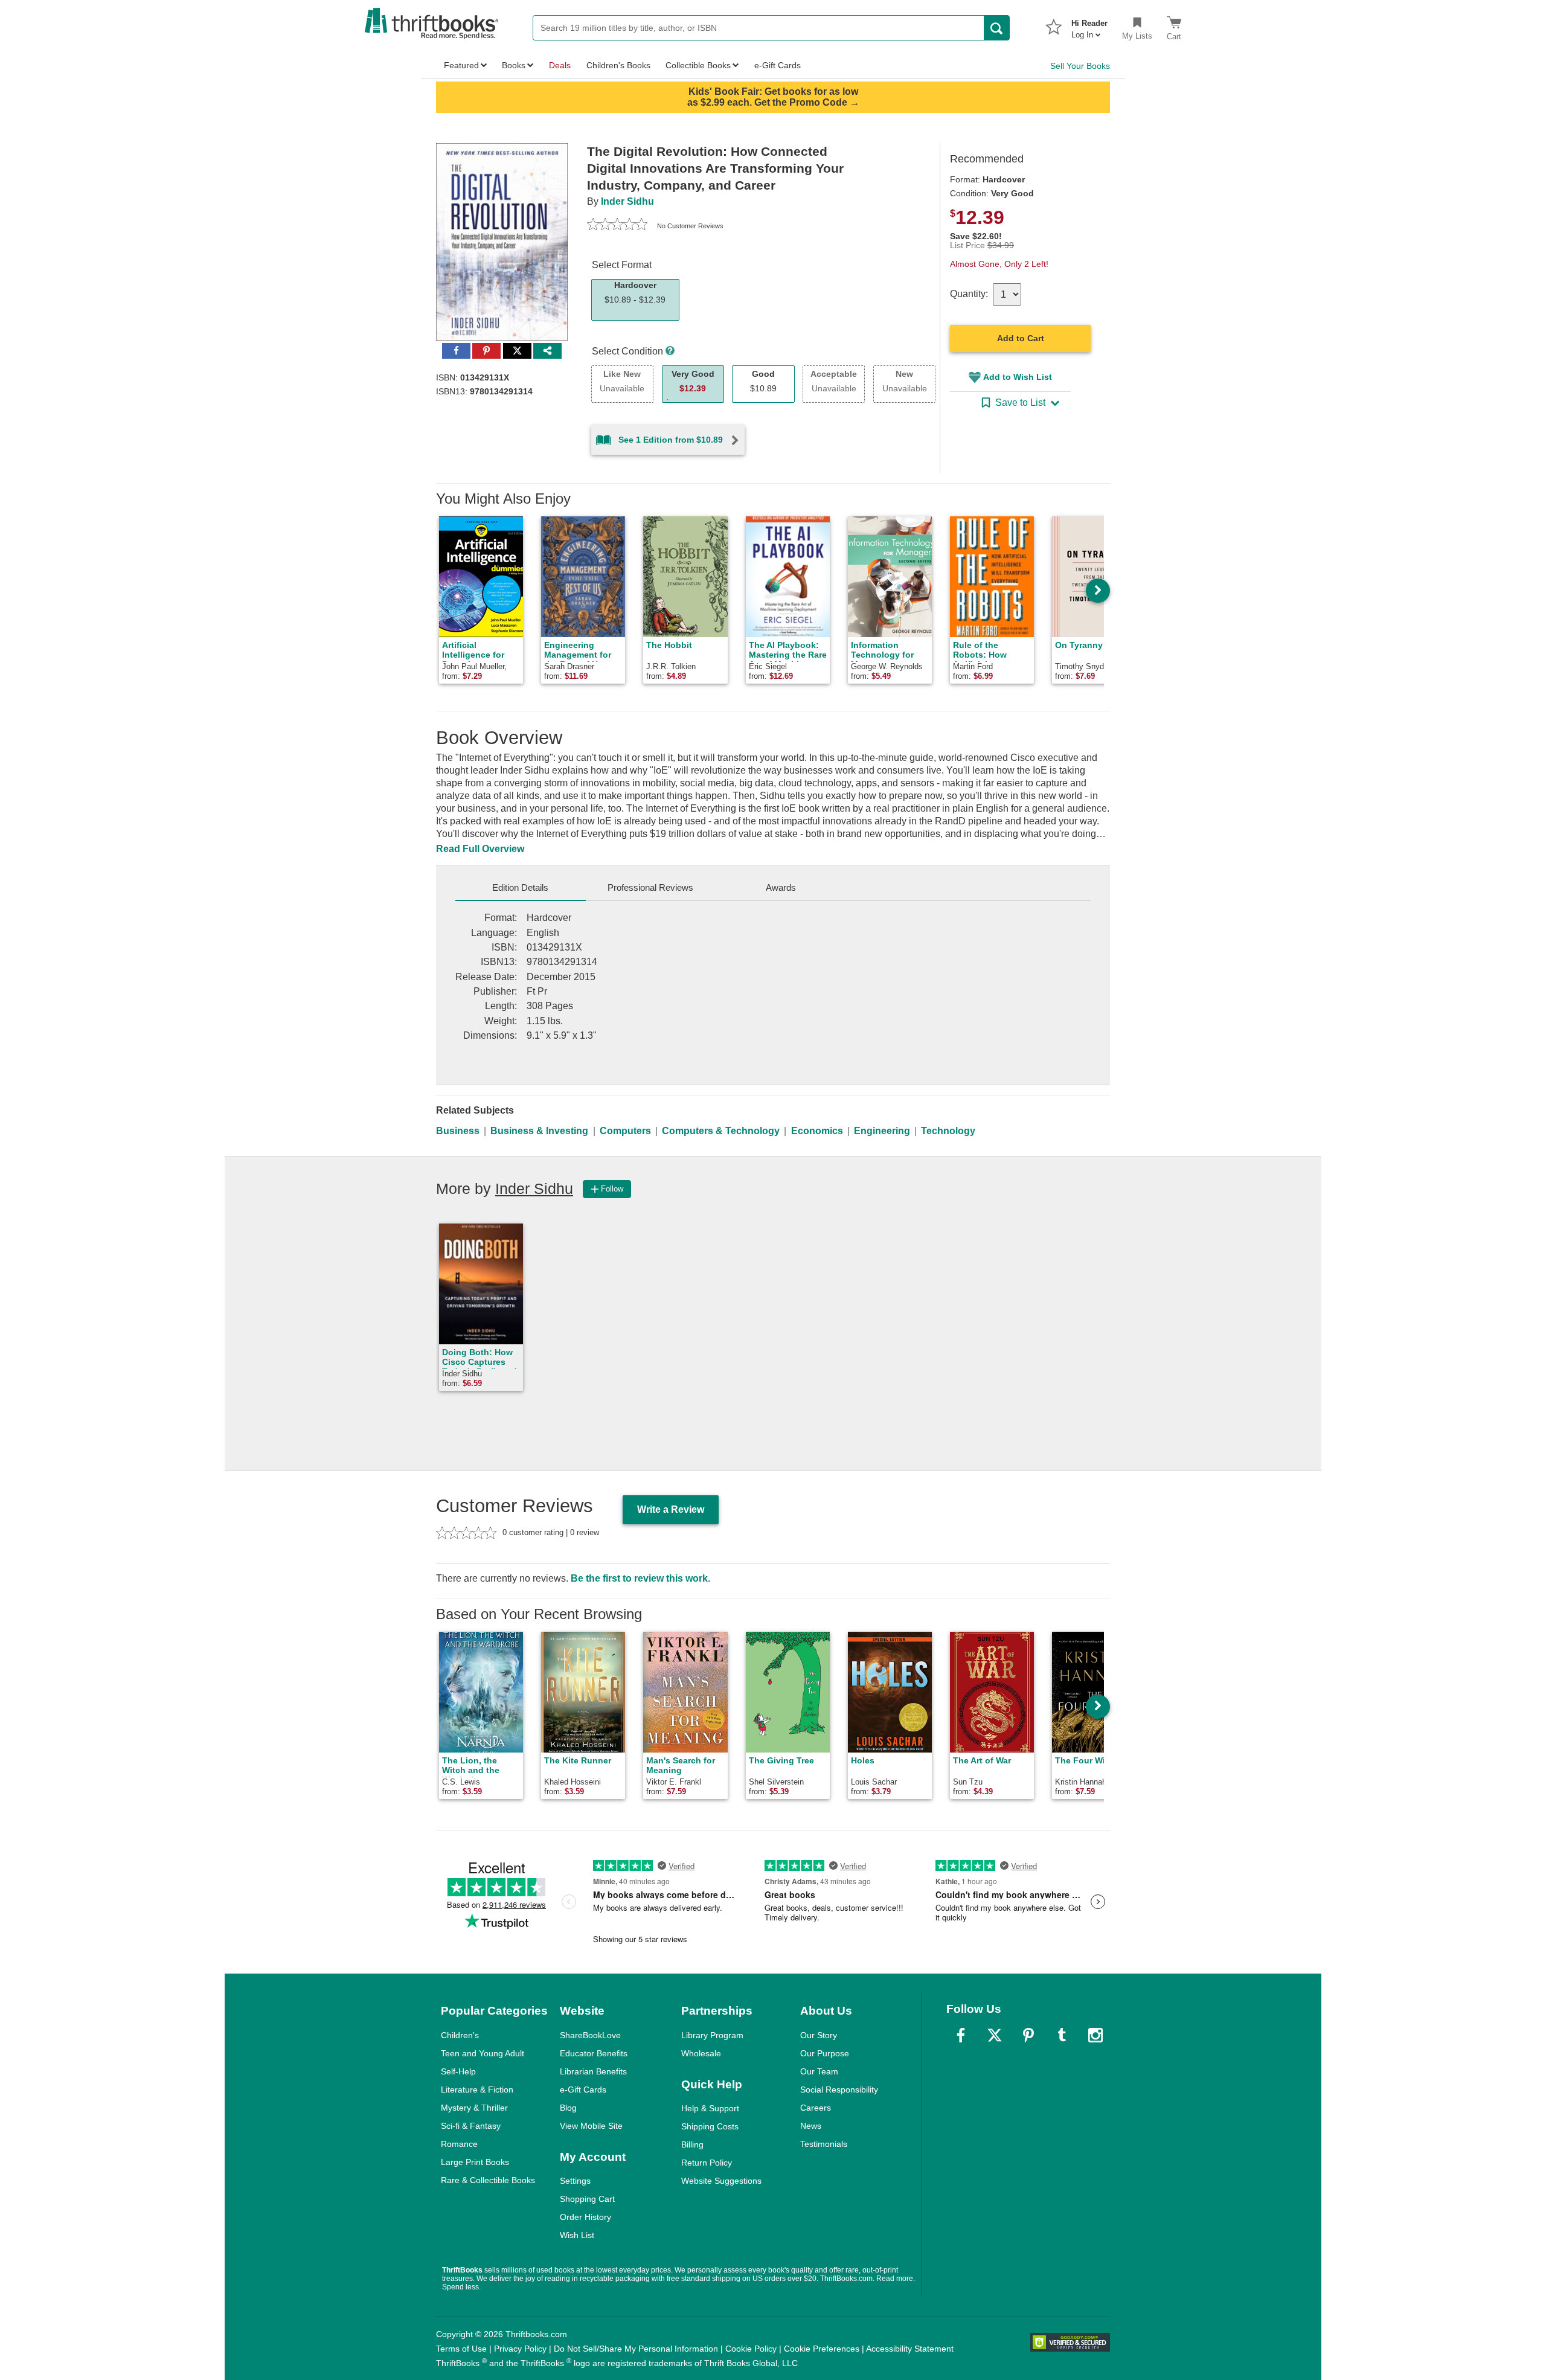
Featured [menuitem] (461, 65)
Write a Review (671, 1509)
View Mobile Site (591, 2126)
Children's (460, 2035)
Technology (948, 1131)
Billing (692, 2144)
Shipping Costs (710, 2126)
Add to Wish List (1018, 377)
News (811, 2126)
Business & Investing (539, 1131)
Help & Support (710, 2108)
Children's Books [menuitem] (618, 65)
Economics (817, 1131)
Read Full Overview (480, 849)
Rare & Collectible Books (488, 2180)
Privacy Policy (520, 2349)
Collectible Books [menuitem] (698, 65)
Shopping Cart (587, 2199)
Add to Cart (1021, 338)
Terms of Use (461, 2349)
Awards (781, 887)
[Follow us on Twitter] (995, 2035)
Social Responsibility (839, 2090)
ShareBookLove (590, 2035)
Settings (575, 2181)
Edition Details (520, 887)
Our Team (819, 2071)
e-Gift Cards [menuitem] (778, 65)
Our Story (819, 2035)
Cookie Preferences (822, 2349)
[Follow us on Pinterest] (1028, 2035)
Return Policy (707, 2163)
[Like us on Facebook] (961, 2035)
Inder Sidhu (627, 201)
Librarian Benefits (593, 2071)
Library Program (712, 2035)
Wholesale (701, 2053)
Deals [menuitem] (560, 65)
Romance (459, 2144)
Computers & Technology (721, 1131)
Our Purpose (825, 2053)
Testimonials (824, 2144)
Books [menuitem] (514, 65)
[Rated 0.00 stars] (617, 226)
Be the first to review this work (639, 1578)
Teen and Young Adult (483, 2053)
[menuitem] (1089, 25)
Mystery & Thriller (474, 2108)
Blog (568, 2108)
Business (458, 1131)
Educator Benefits (594, 2053)
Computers (625, 1131)
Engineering (882, 1131)
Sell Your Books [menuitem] (1080, 66)
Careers (816, 2108)
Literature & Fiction (477, 2090)
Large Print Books (475, 2162)
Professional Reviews (650, 887)
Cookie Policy (751, 2349)
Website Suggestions (721, 2181)
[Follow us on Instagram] (1095, 2035)
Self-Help (458, 2071)
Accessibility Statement (910, 2349)
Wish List (577, 2235)
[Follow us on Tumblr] (1062, 2035)
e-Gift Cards (583, 2090)
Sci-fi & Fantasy (471, 2126)
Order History (585, 2217)
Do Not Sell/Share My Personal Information (636, 2349)
